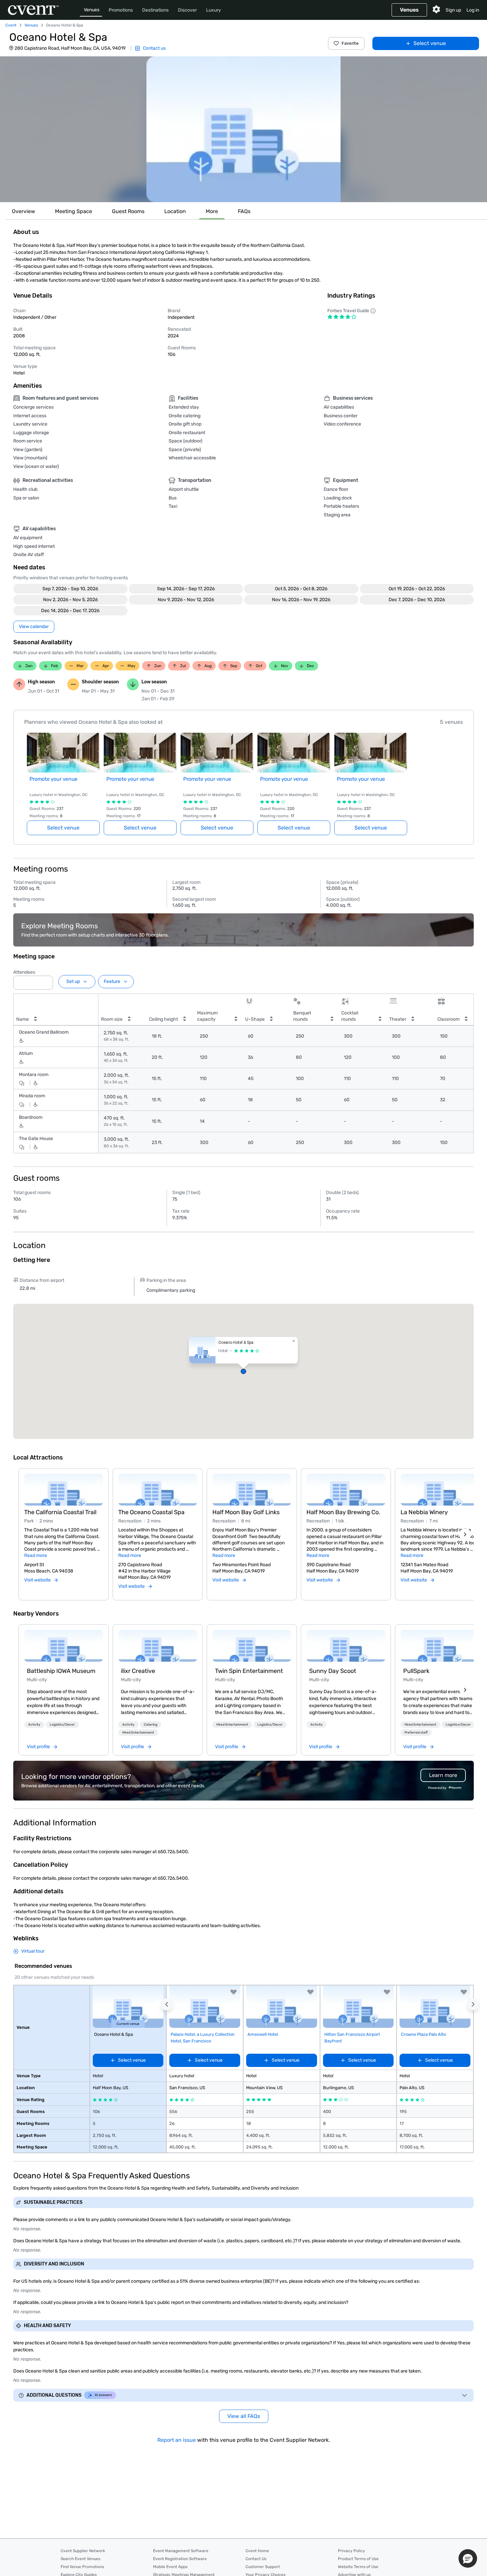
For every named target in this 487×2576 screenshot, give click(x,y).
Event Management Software (181, 2551)
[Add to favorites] (234, 1992)
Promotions (121, 10)
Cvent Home (257, 2551)
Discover (187, 10)
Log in (473, 10)
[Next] (465, 1534)
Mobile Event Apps (170, 2567)
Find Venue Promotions (82, 2567)
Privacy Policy (352, 2551)
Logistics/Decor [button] (62, 1725)
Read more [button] (36, 1555)
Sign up (453, 10)
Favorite (350, 43)
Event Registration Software (180, 2559)
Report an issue (177, 2440)
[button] (243, 129)
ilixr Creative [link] (138, 1671)
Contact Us (256, 2559)
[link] (64, 1646)
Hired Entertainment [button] (138, 1733)
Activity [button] (34, 1725)
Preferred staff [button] (416, 1733)
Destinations (155, 10)
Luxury (214, 10)
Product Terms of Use (358, 2559)
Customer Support (263, 2567)
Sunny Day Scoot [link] (333, 1671)
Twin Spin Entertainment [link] (249, 1671)
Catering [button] (151, 1725)
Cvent (11, 25)
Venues (92, 10)
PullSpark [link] (416, 1671)
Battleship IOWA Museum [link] (61, 1671)
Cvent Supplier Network (83, 2551)
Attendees (24, 972)
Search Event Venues (81, 2559)
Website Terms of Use (358, 2567)
